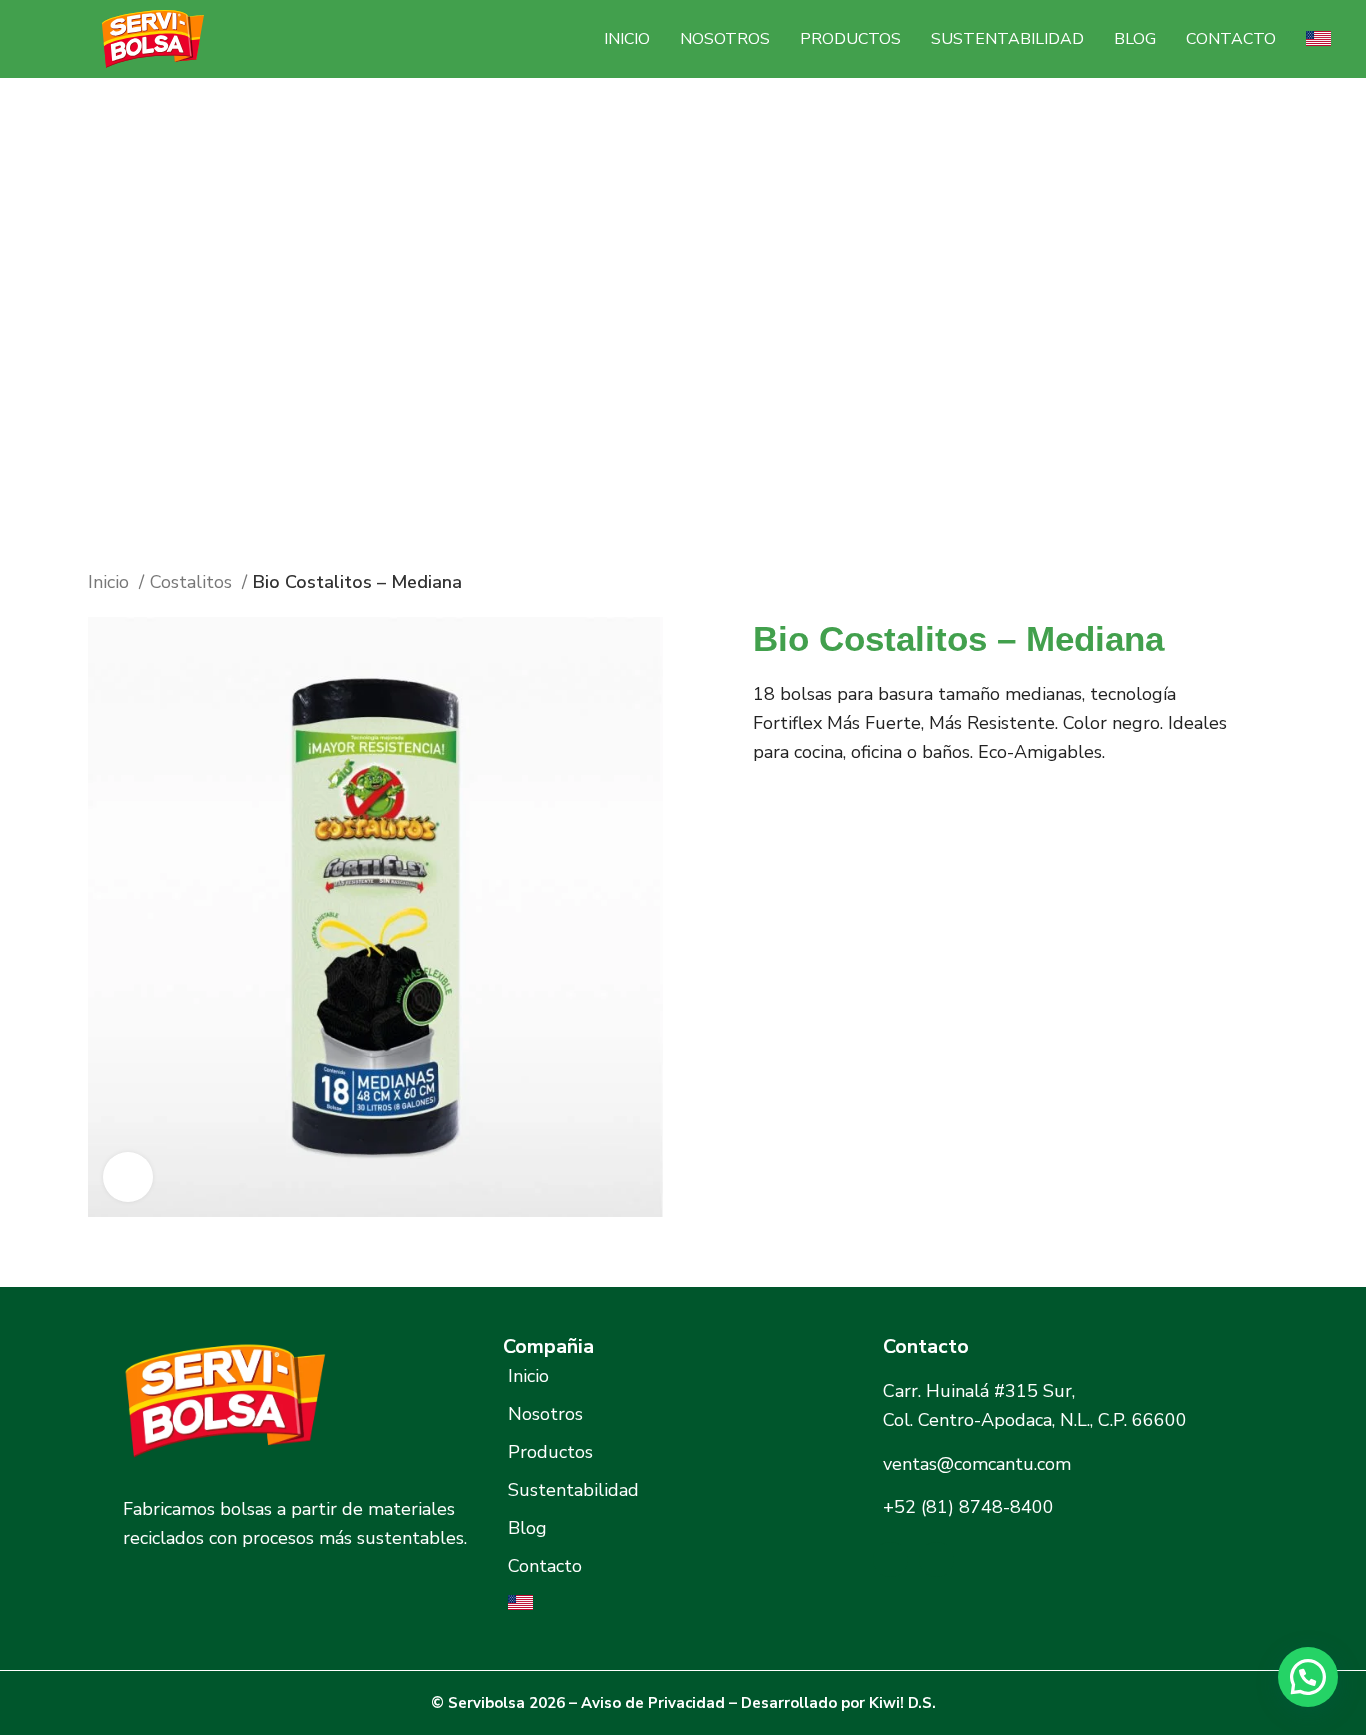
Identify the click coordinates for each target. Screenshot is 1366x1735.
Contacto (1231, 39)
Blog (1135, 39)
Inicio (627, 39)
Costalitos (193, 582)
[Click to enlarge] (128, 1177)
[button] (1308, 1677)
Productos (850, 39)
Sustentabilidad (1007, 39)
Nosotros (725, 39)
